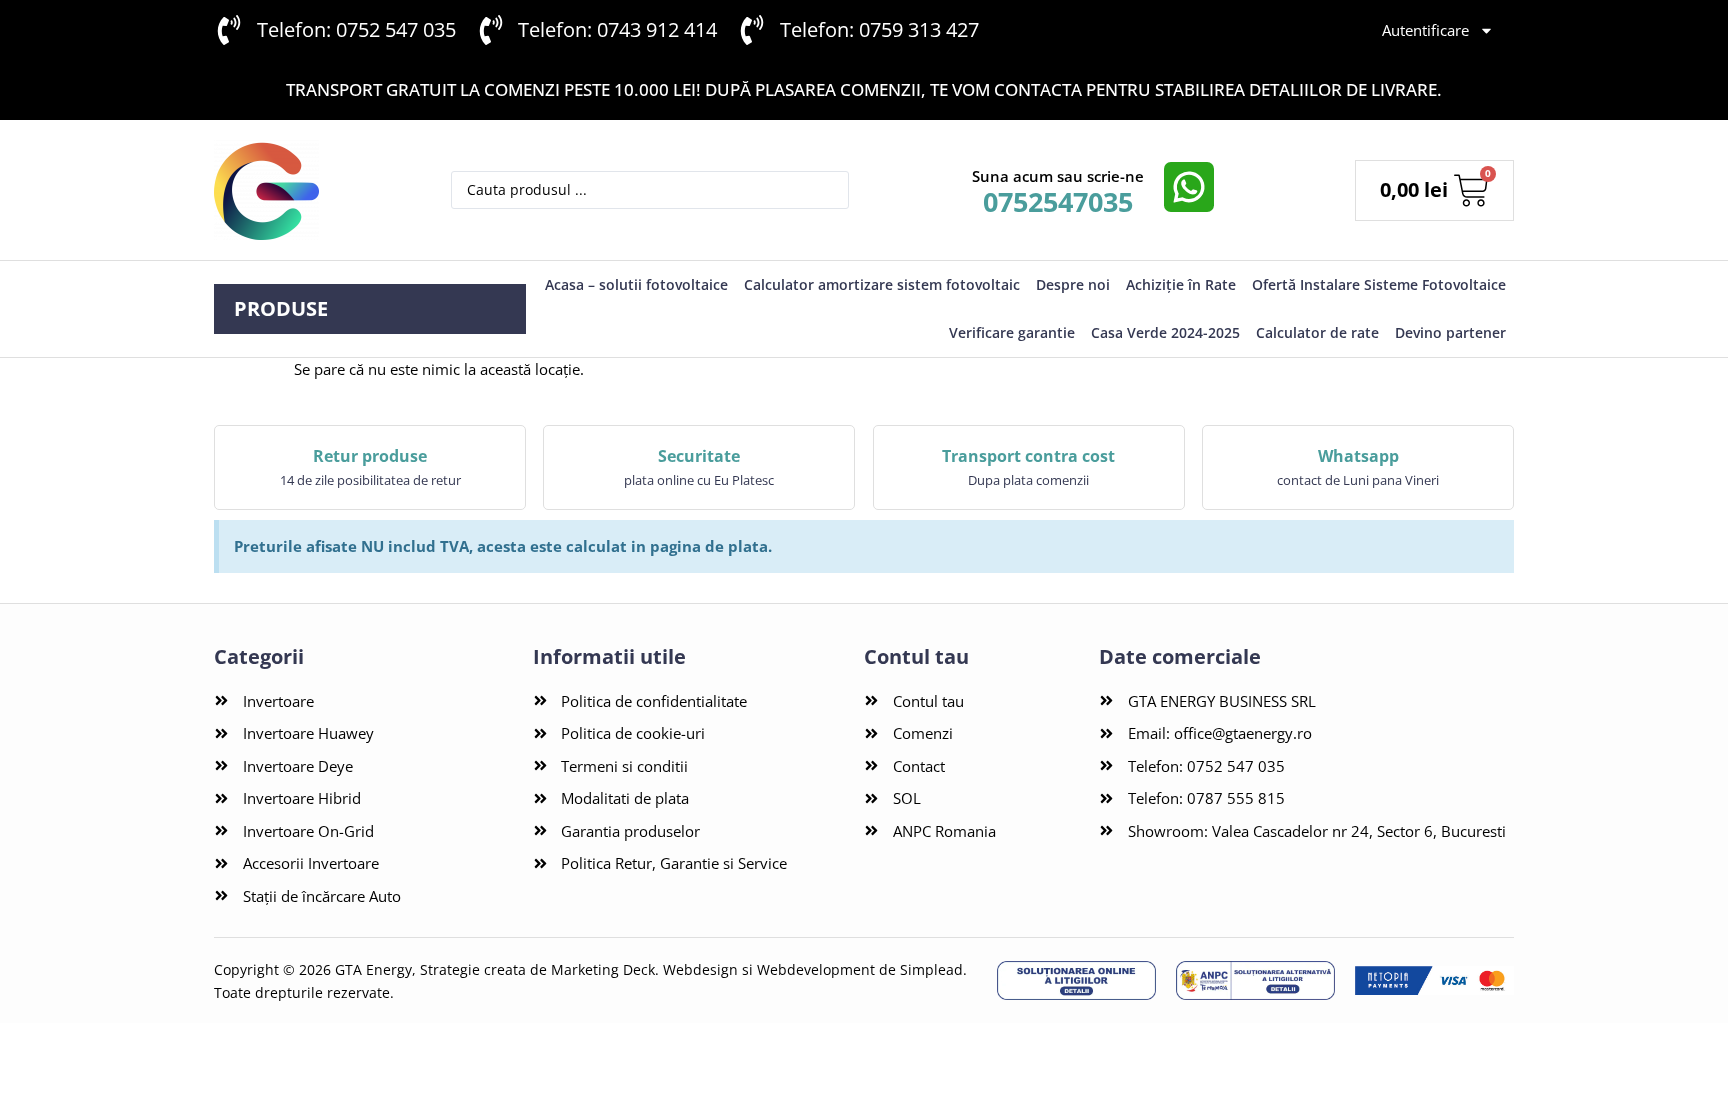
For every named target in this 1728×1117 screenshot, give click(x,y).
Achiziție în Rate (1181, 284)
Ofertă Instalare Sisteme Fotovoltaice (1379, 284)
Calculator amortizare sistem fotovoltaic (882, 284)
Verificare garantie (1012, 332)
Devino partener (1450, 332)
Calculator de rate (1317, 332)
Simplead (931, 969)
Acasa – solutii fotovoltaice (636, 284)
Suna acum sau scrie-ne (1058, 176)
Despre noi (1073, 284)
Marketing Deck (603, 969)
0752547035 (1058, 201)
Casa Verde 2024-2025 (1165, 332)
